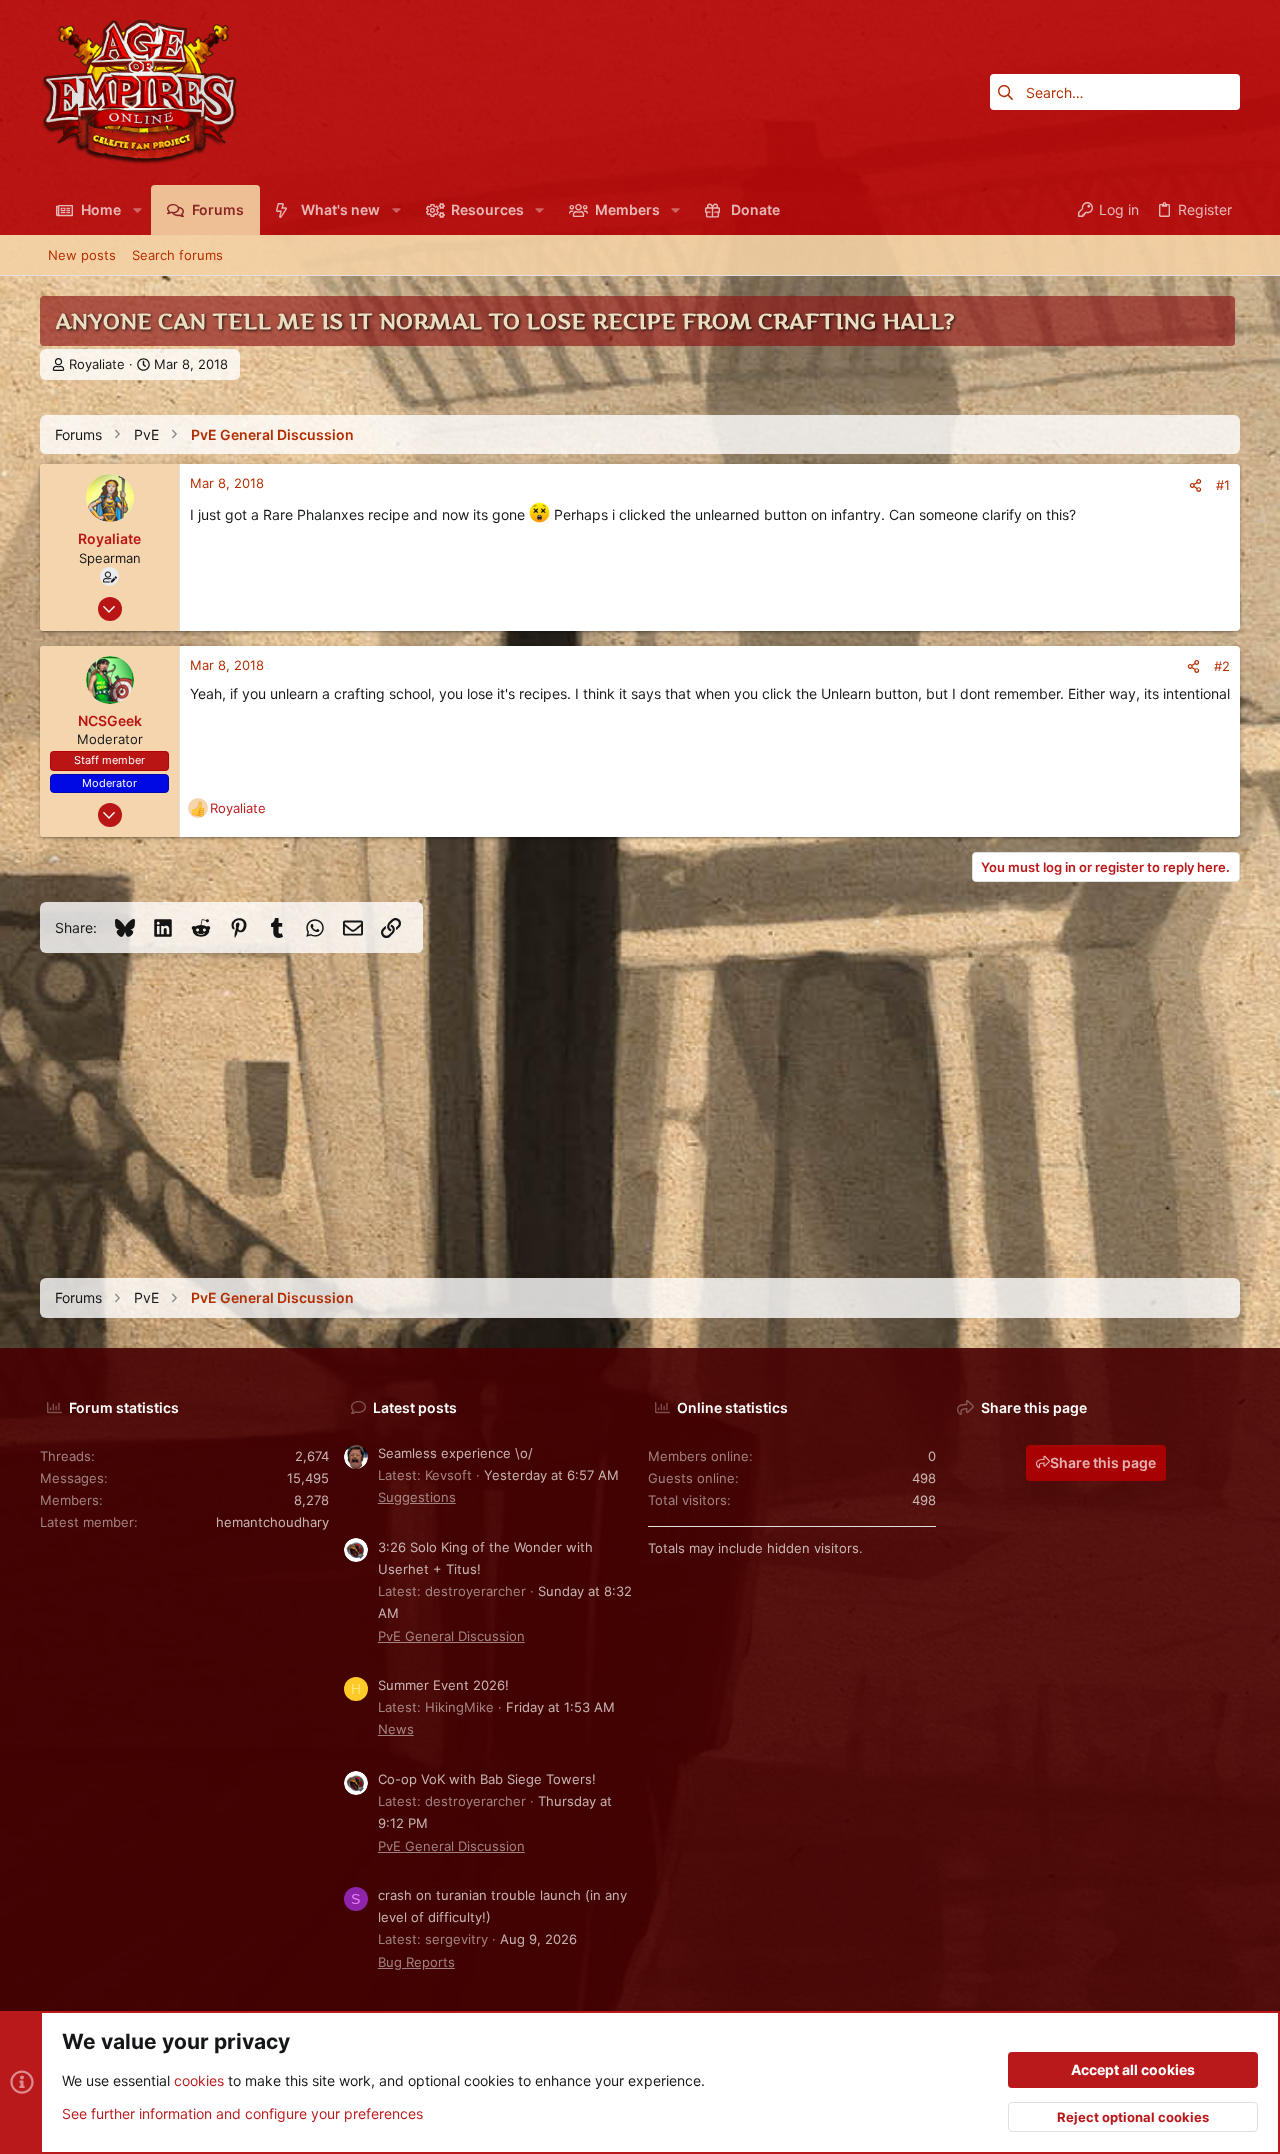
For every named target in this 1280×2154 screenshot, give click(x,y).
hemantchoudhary (272, 1522)
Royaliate (97, 364)
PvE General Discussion (451, 1636)
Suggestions (417, 1497)
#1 (1223, 485)
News (396, 1729)
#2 (1222, 666)
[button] (136, 210)
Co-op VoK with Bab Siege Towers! (487, 1779)
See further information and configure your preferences (242, 2113)
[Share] (1195, 485)
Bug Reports (416, 1962)
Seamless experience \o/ (455, 1453)
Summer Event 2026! (443, 1685)
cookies (199, 2080)
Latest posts (415, 1407)
